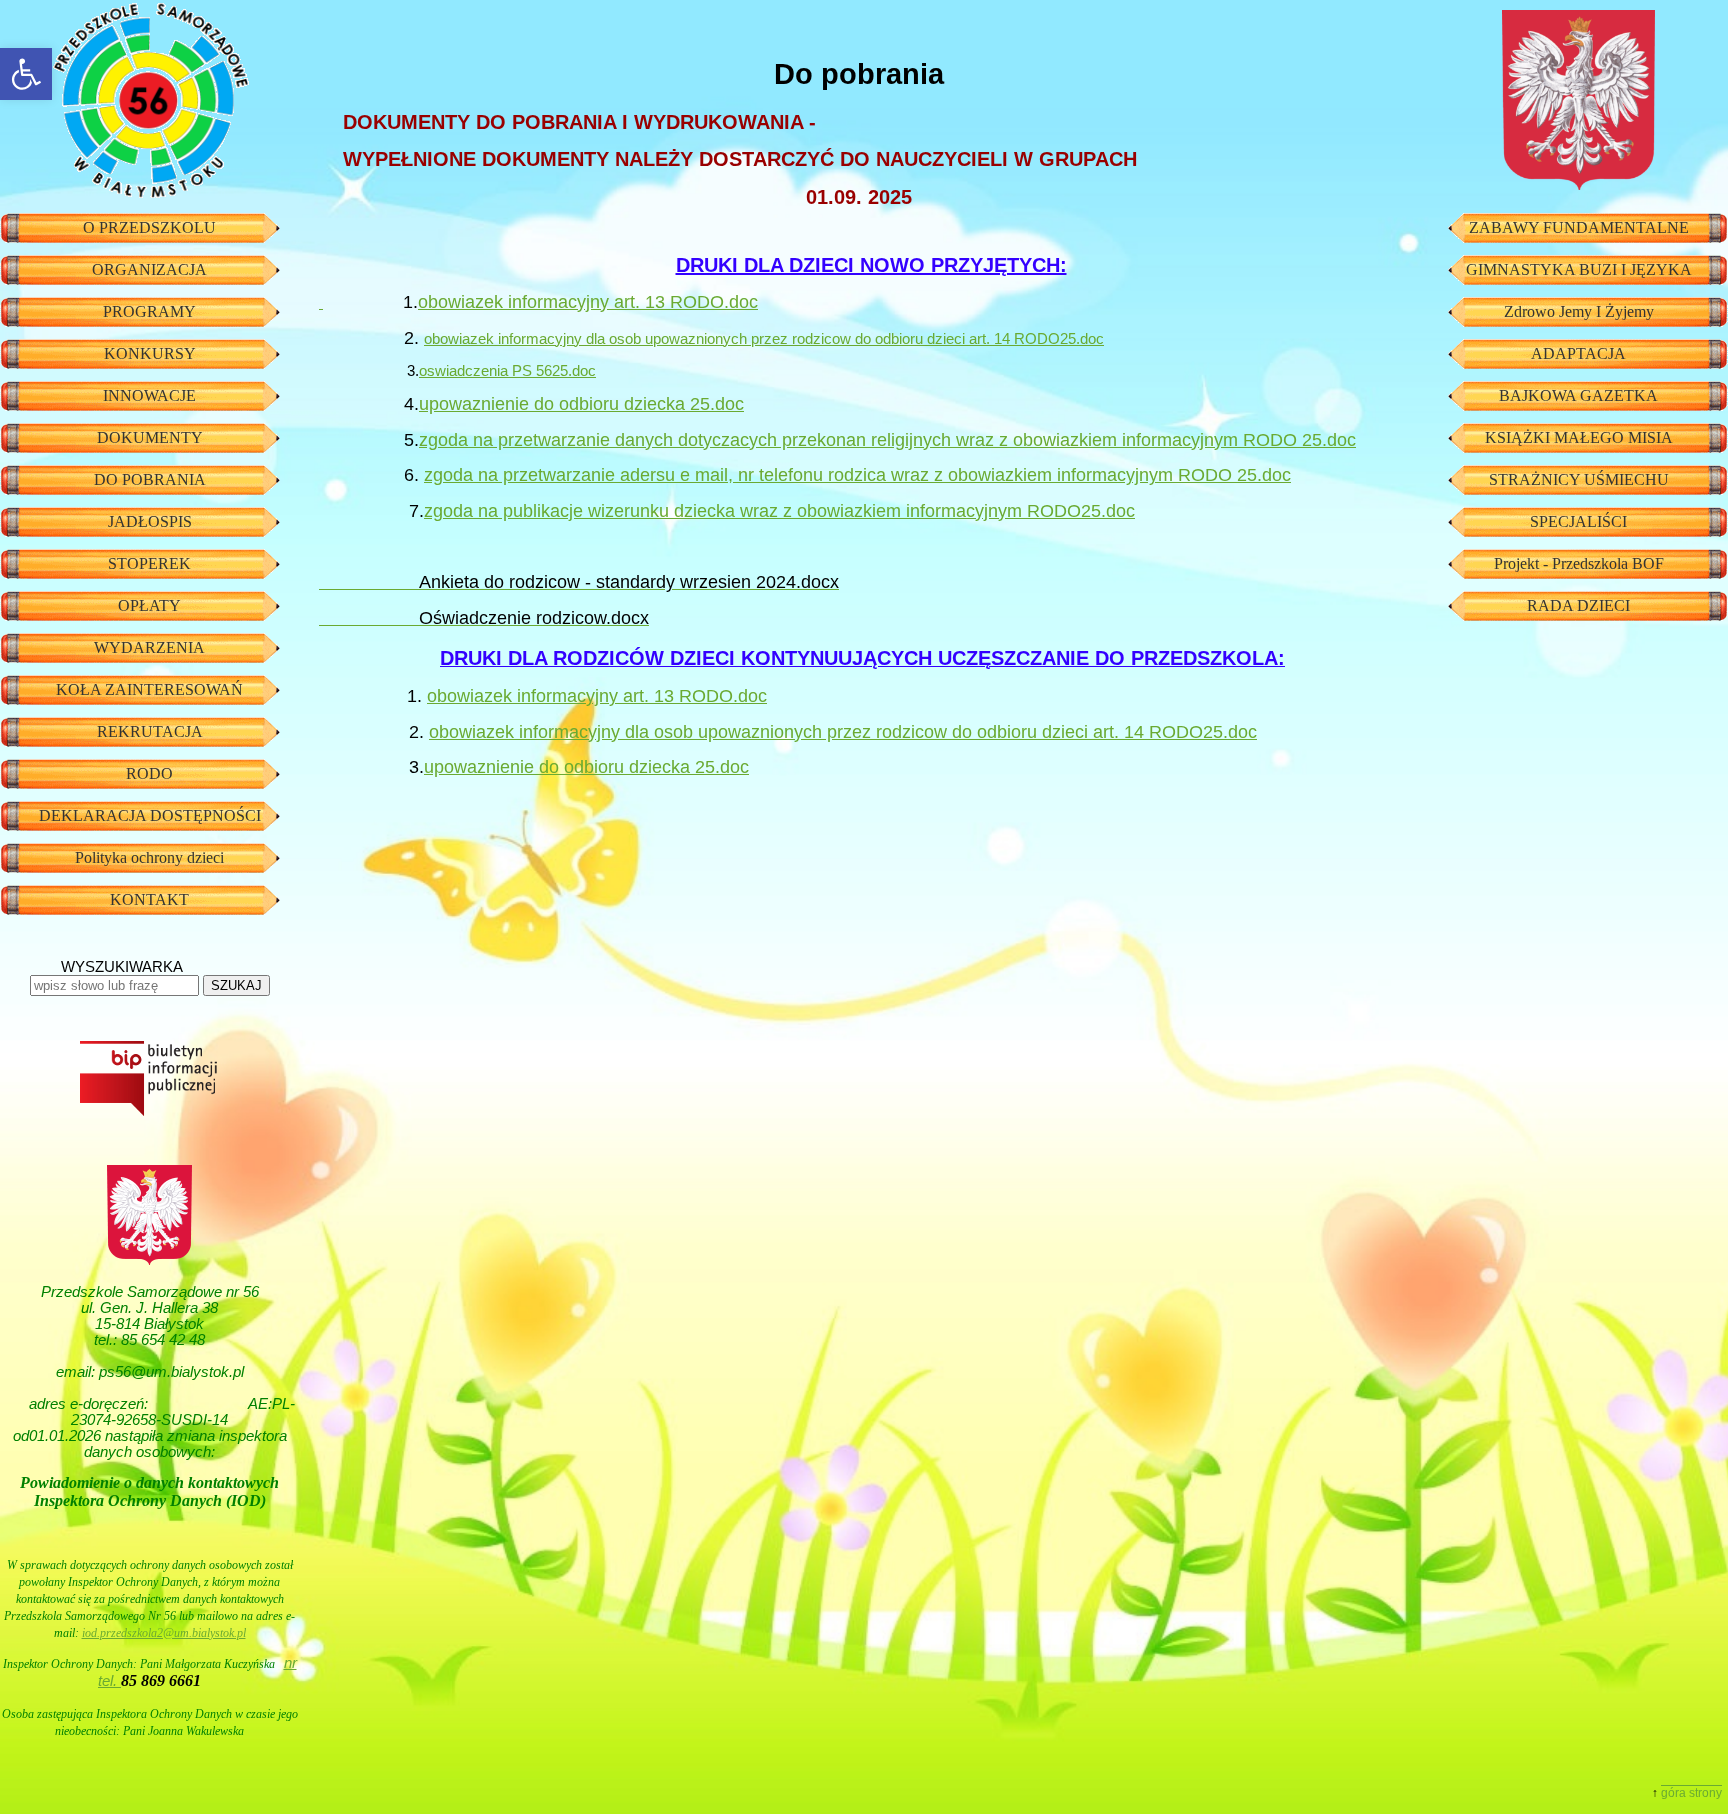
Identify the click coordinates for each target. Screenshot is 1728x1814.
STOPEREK (149, 563)
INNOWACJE (149, 395)
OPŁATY (149, 605)
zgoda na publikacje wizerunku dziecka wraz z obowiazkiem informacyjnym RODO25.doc (779, 511)
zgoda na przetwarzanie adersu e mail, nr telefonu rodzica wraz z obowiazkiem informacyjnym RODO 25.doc (857, 475)
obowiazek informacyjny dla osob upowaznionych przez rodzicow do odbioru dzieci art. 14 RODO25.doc (764, 339)
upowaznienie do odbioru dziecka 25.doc (581, 404)
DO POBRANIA (150, 479)
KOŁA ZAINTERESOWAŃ (149, 689)
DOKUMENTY (150, 437)
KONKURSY (150, 353)
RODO (149, 773)
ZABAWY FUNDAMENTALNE (1579, 227)
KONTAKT (149, 899)
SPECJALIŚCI (1578, 521)
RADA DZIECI (1578, 605)
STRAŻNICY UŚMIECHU (1579, 479)
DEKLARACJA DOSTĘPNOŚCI (150, 815)
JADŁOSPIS (150, 521)
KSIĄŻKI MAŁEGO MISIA (1579, 437)
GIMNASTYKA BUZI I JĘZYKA (1579, 269)
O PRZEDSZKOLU (149, 227)
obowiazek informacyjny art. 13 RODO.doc (588, 302)
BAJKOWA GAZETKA (1578, 395)
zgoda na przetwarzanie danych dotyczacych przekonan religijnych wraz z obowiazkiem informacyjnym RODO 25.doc (887, 440)
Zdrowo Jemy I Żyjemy (1579, 311)
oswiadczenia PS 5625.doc (507, 371)
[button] (26, 74)
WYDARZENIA (149, 647)
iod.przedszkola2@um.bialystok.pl (164, 1633)
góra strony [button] (1691, 1793)
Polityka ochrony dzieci (149, 857)
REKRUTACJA (150, 731)
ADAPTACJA (1578, 353)
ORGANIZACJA (149, 269)
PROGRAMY (149, 311)
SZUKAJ (236, 985)
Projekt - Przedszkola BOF (1579, 563)
